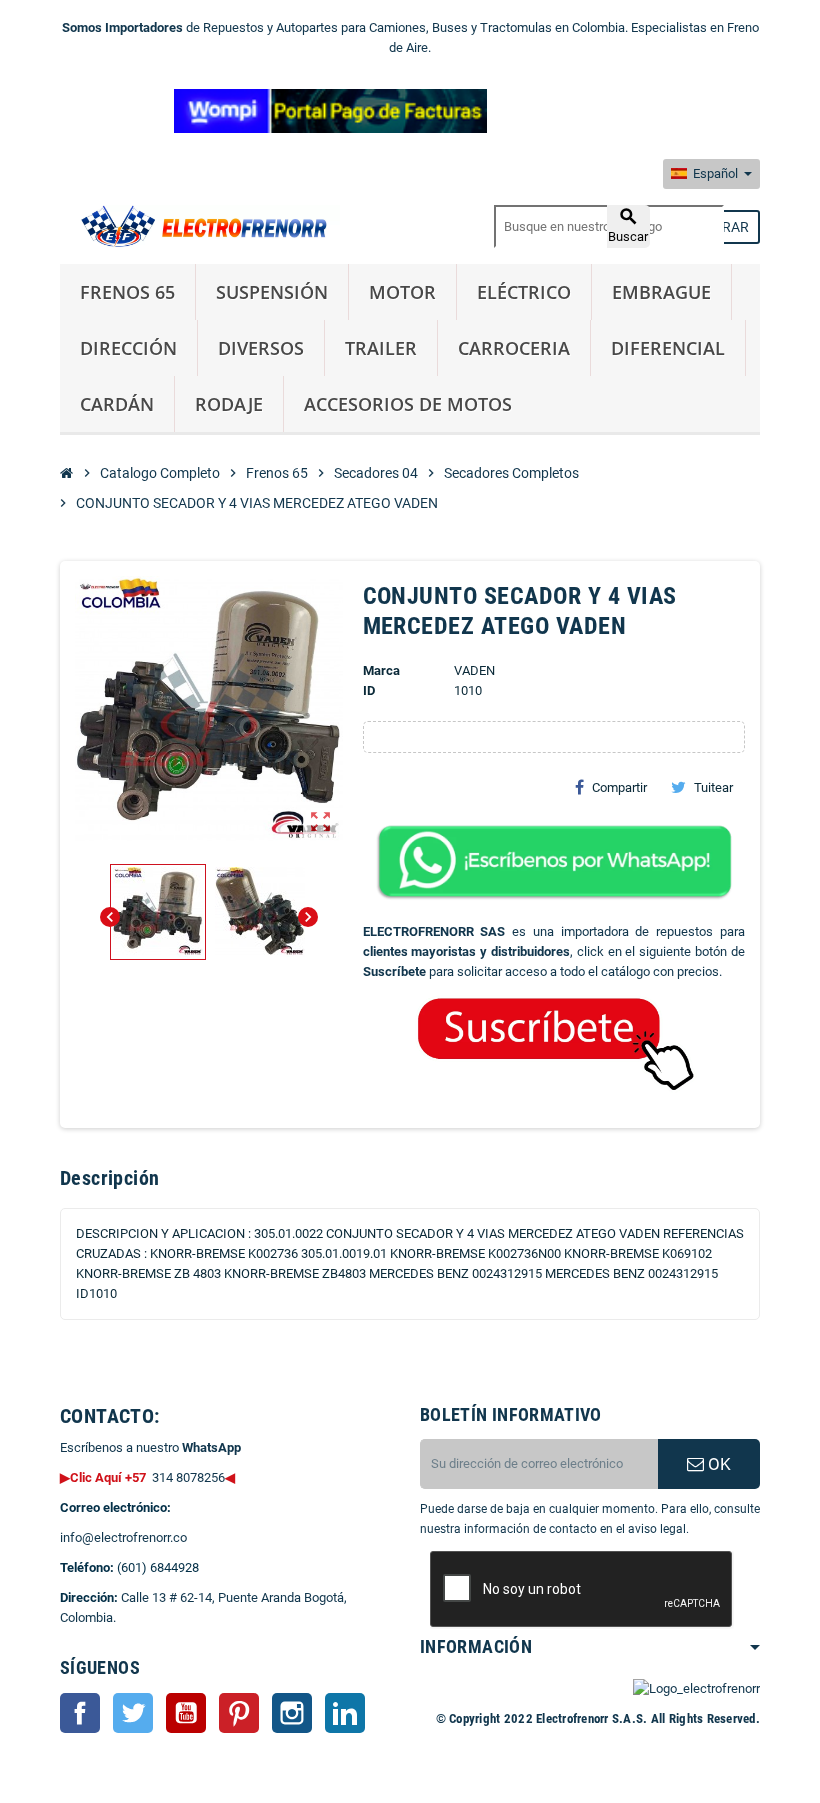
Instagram (292, 1713)
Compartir (619, 787)
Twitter (133, 1713)
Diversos (261, 348)
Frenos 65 (127, 292)
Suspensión (272, 292)
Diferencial (668, 348)
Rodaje (229, 404)
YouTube (186, 1713)
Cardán (117, 404)
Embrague (661, 292)
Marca (381, 670)
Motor (402, 292)
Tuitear (713, 787)
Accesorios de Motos (408, 404)
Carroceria (514, 348)
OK (717, 1464)
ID (369, 690)
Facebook (80, 1713)
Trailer (381, 348)
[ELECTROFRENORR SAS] (200, 225)
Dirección (128, 348)
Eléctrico (524, 292)
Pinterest (239, 1713)
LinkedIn (345, 1713)
